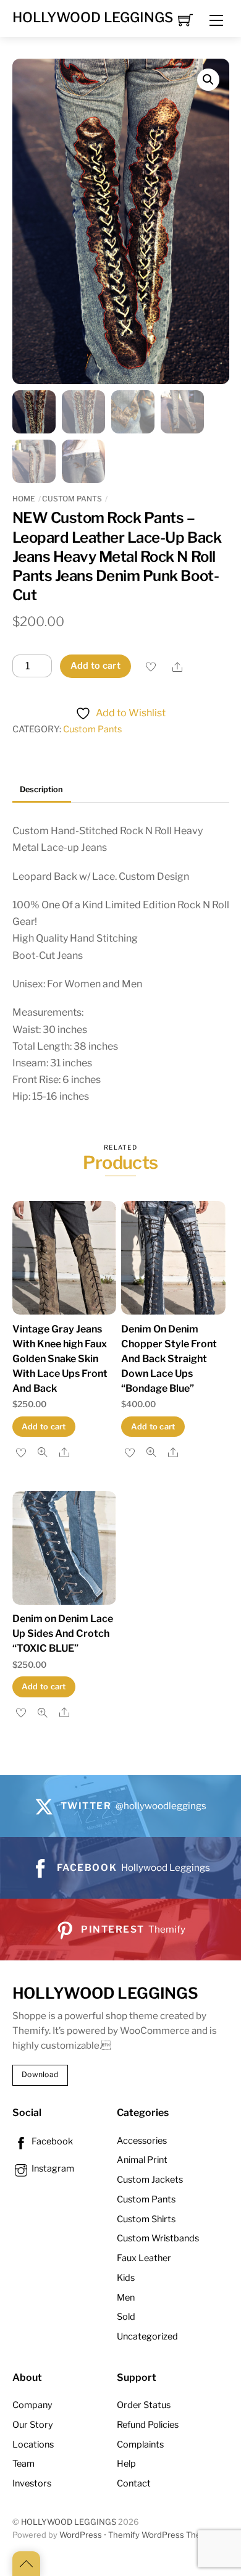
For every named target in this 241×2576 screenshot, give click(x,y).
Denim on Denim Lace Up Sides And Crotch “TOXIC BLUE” (63, 1633)
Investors (32, 2483)
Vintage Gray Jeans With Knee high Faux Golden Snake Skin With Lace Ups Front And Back (60, 1359)
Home (24, 499)
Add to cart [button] (44, 1427)
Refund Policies (148, 2425)
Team (23, 2464)
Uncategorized (147, 2336)
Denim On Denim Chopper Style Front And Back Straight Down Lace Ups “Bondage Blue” (169, 1359)
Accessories (142, 2141)
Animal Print (142, 2160)
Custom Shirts (146, 2219)
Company (32, 2405)
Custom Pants (72, 499)
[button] (208, 80)
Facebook (51, 2141)
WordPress (81, 2535)
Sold (126, 2317)
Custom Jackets (150, 2180)
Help (126, 2464)
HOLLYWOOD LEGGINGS (69, 2522)
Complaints (140, 2444)
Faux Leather (144, 2258)
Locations (33, 2444)
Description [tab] (41, 789)
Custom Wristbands (158, 2238)
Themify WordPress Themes (163, 2535)
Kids (126, 2278)
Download (40, 2074)
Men (126, 2298)
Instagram (52, 2168)
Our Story (33, 2425)
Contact (134, 2483)
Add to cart (95, 666)
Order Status (144, 2405)
